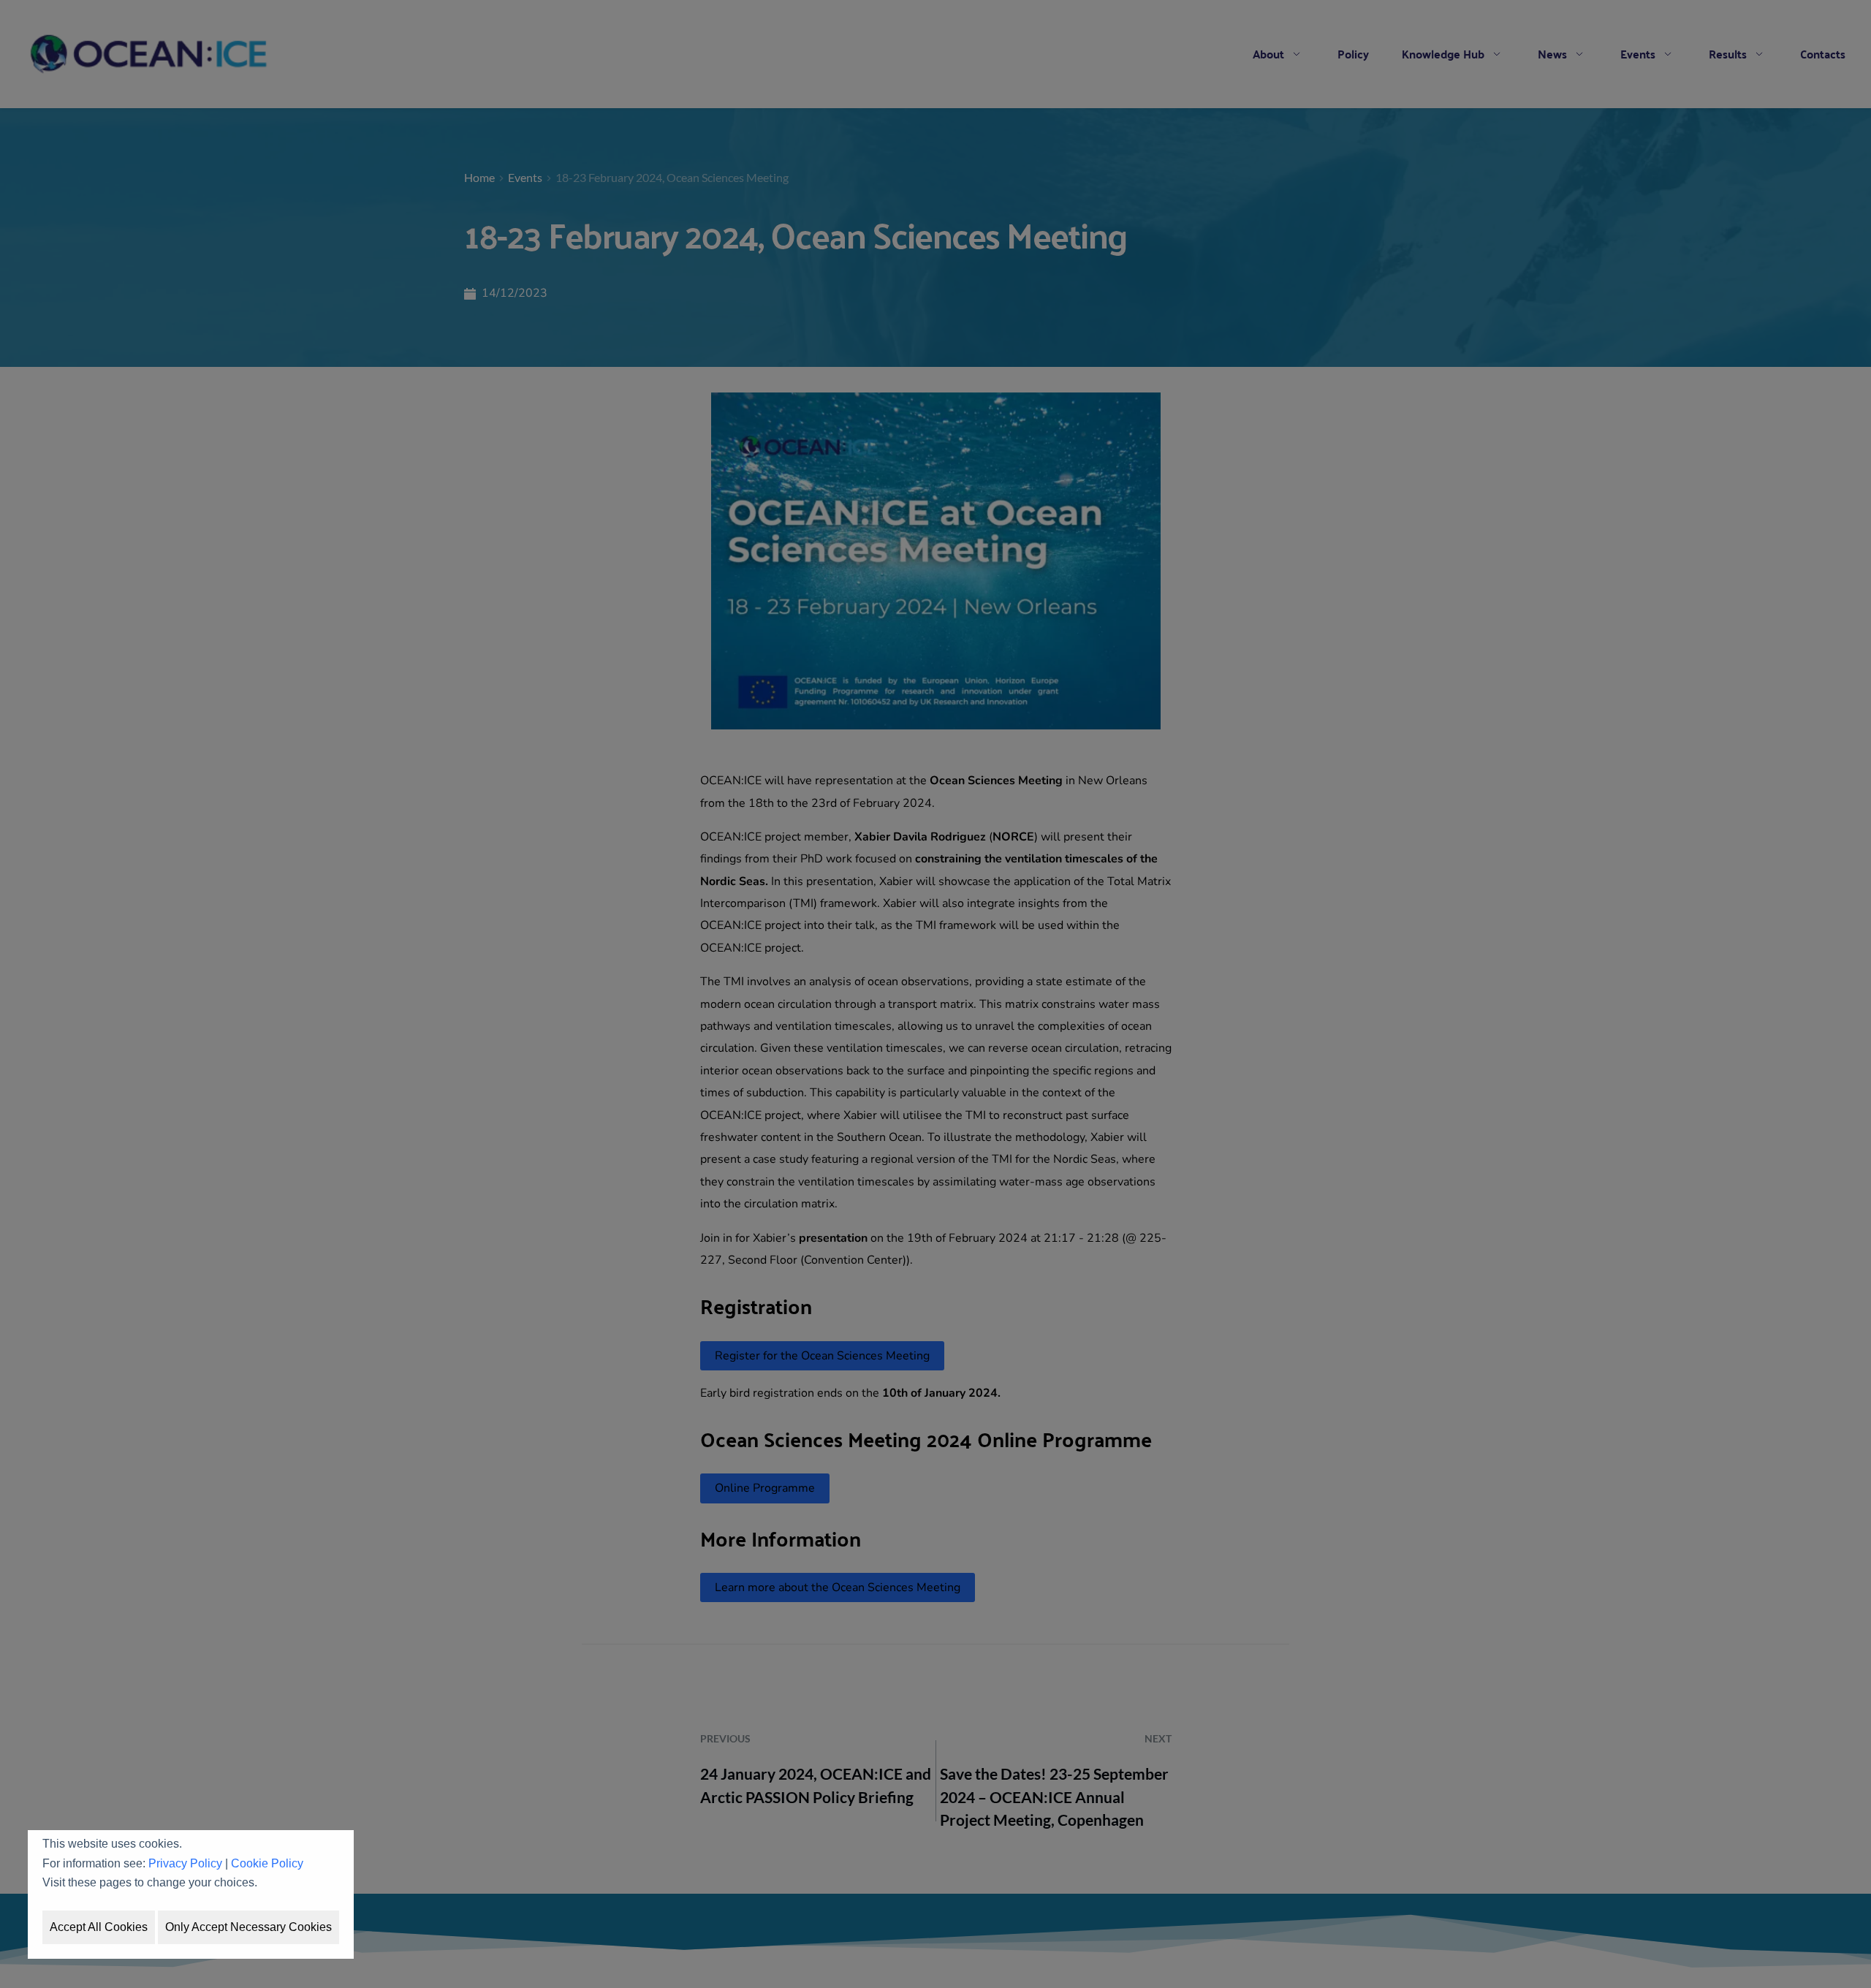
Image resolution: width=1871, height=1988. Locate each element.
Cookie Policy (267, 1863)
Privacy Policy (185, 1863)
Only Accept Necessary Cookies (248, 1927)
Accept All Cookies (99, 1927)
